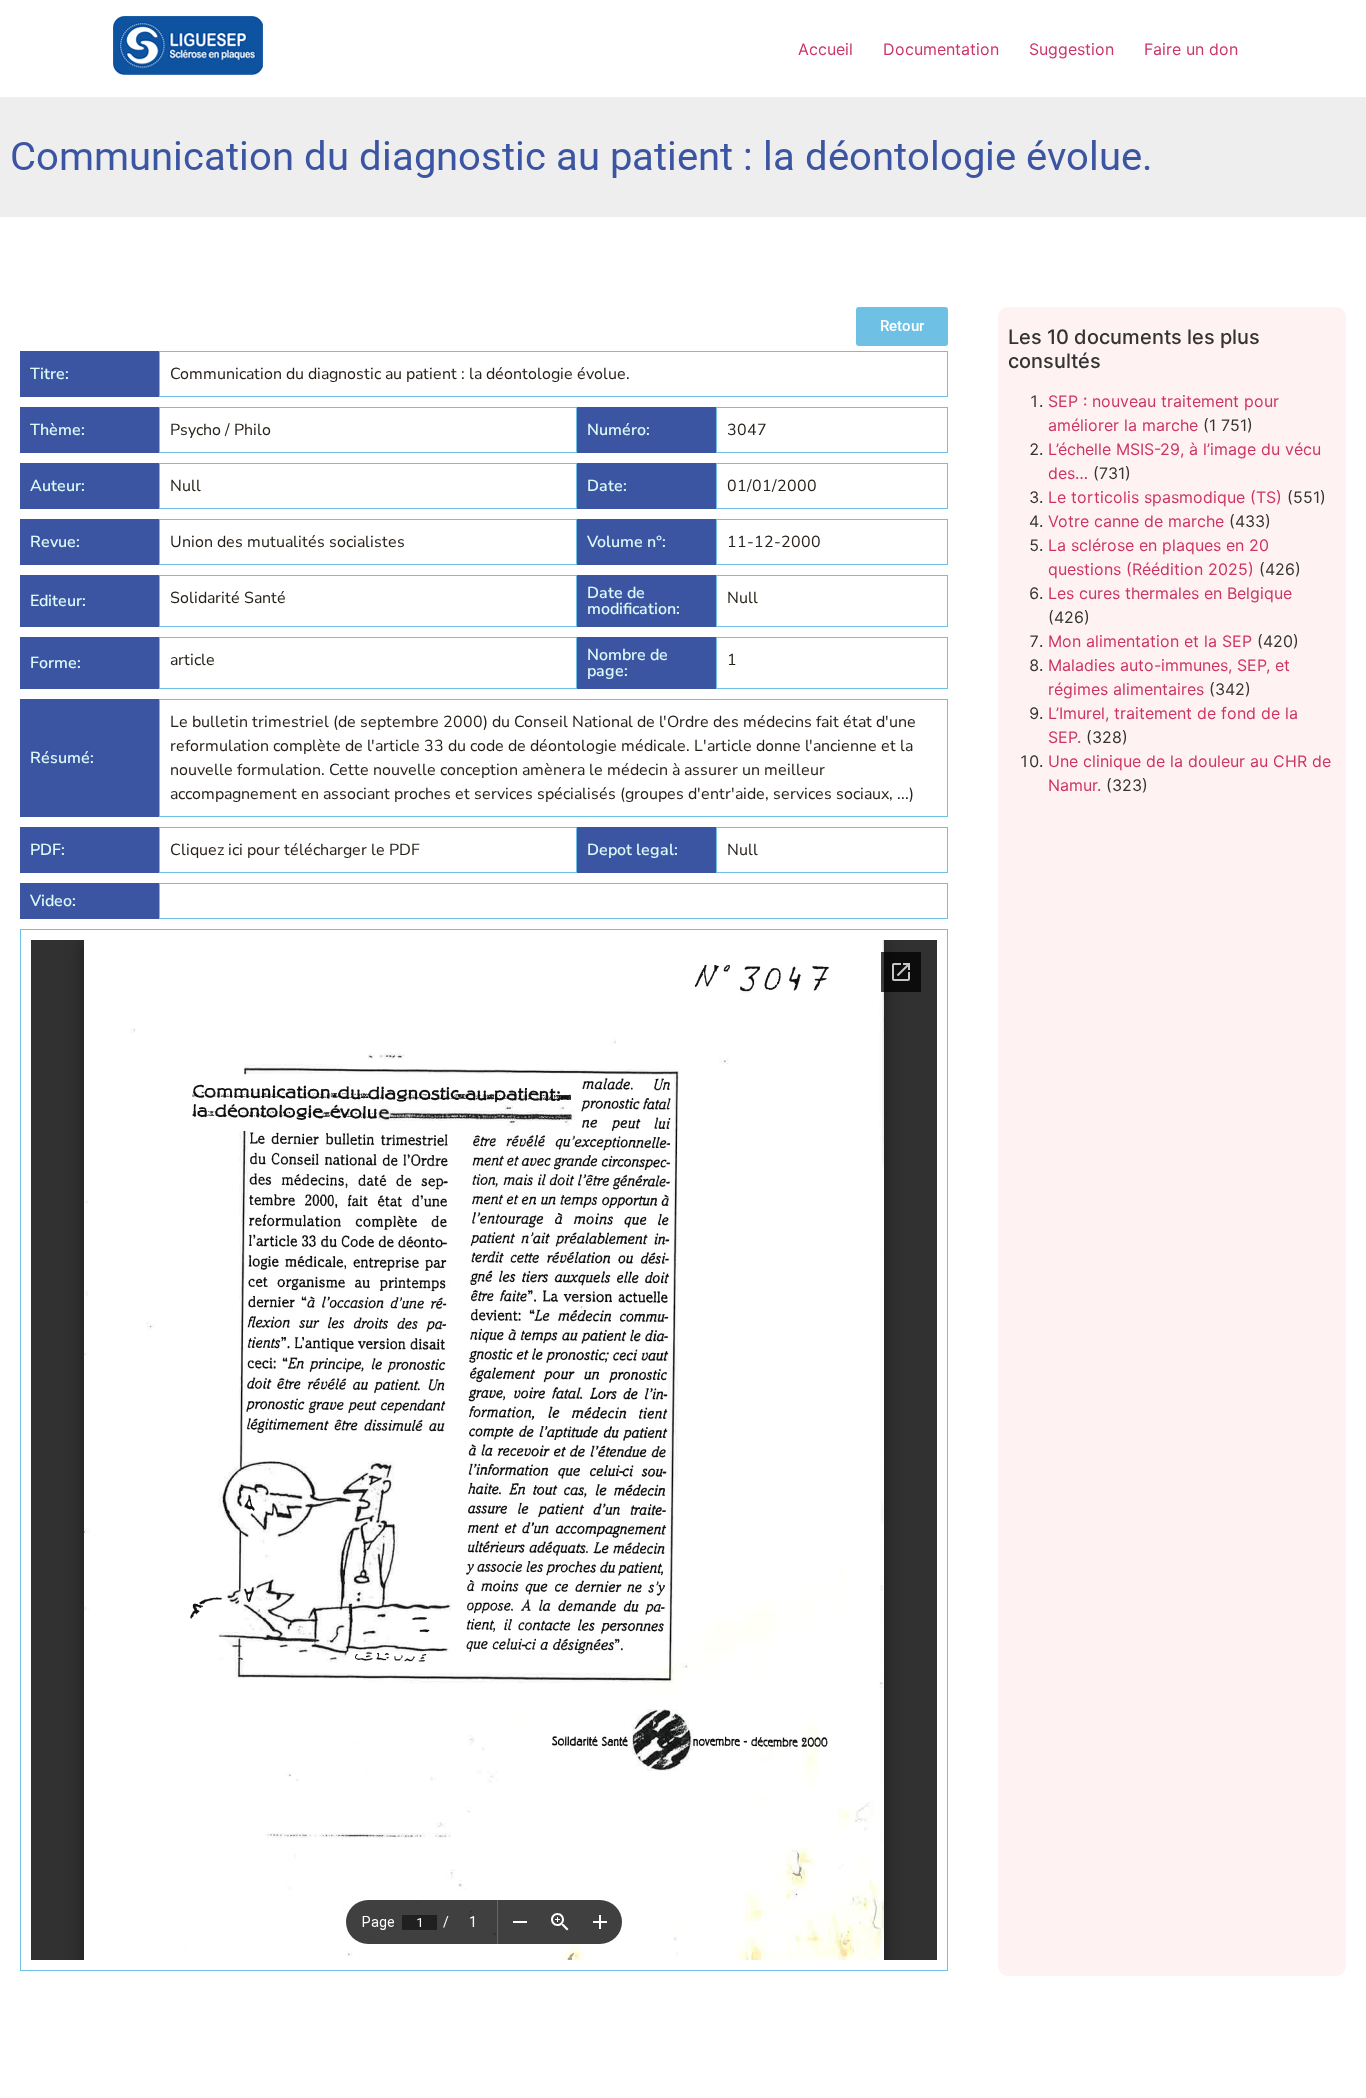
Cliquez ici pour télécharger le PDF (295, 850)
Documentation (941, 49)
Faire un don (1191, 49)
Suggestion (1071, 49)
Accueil (825, 49)
